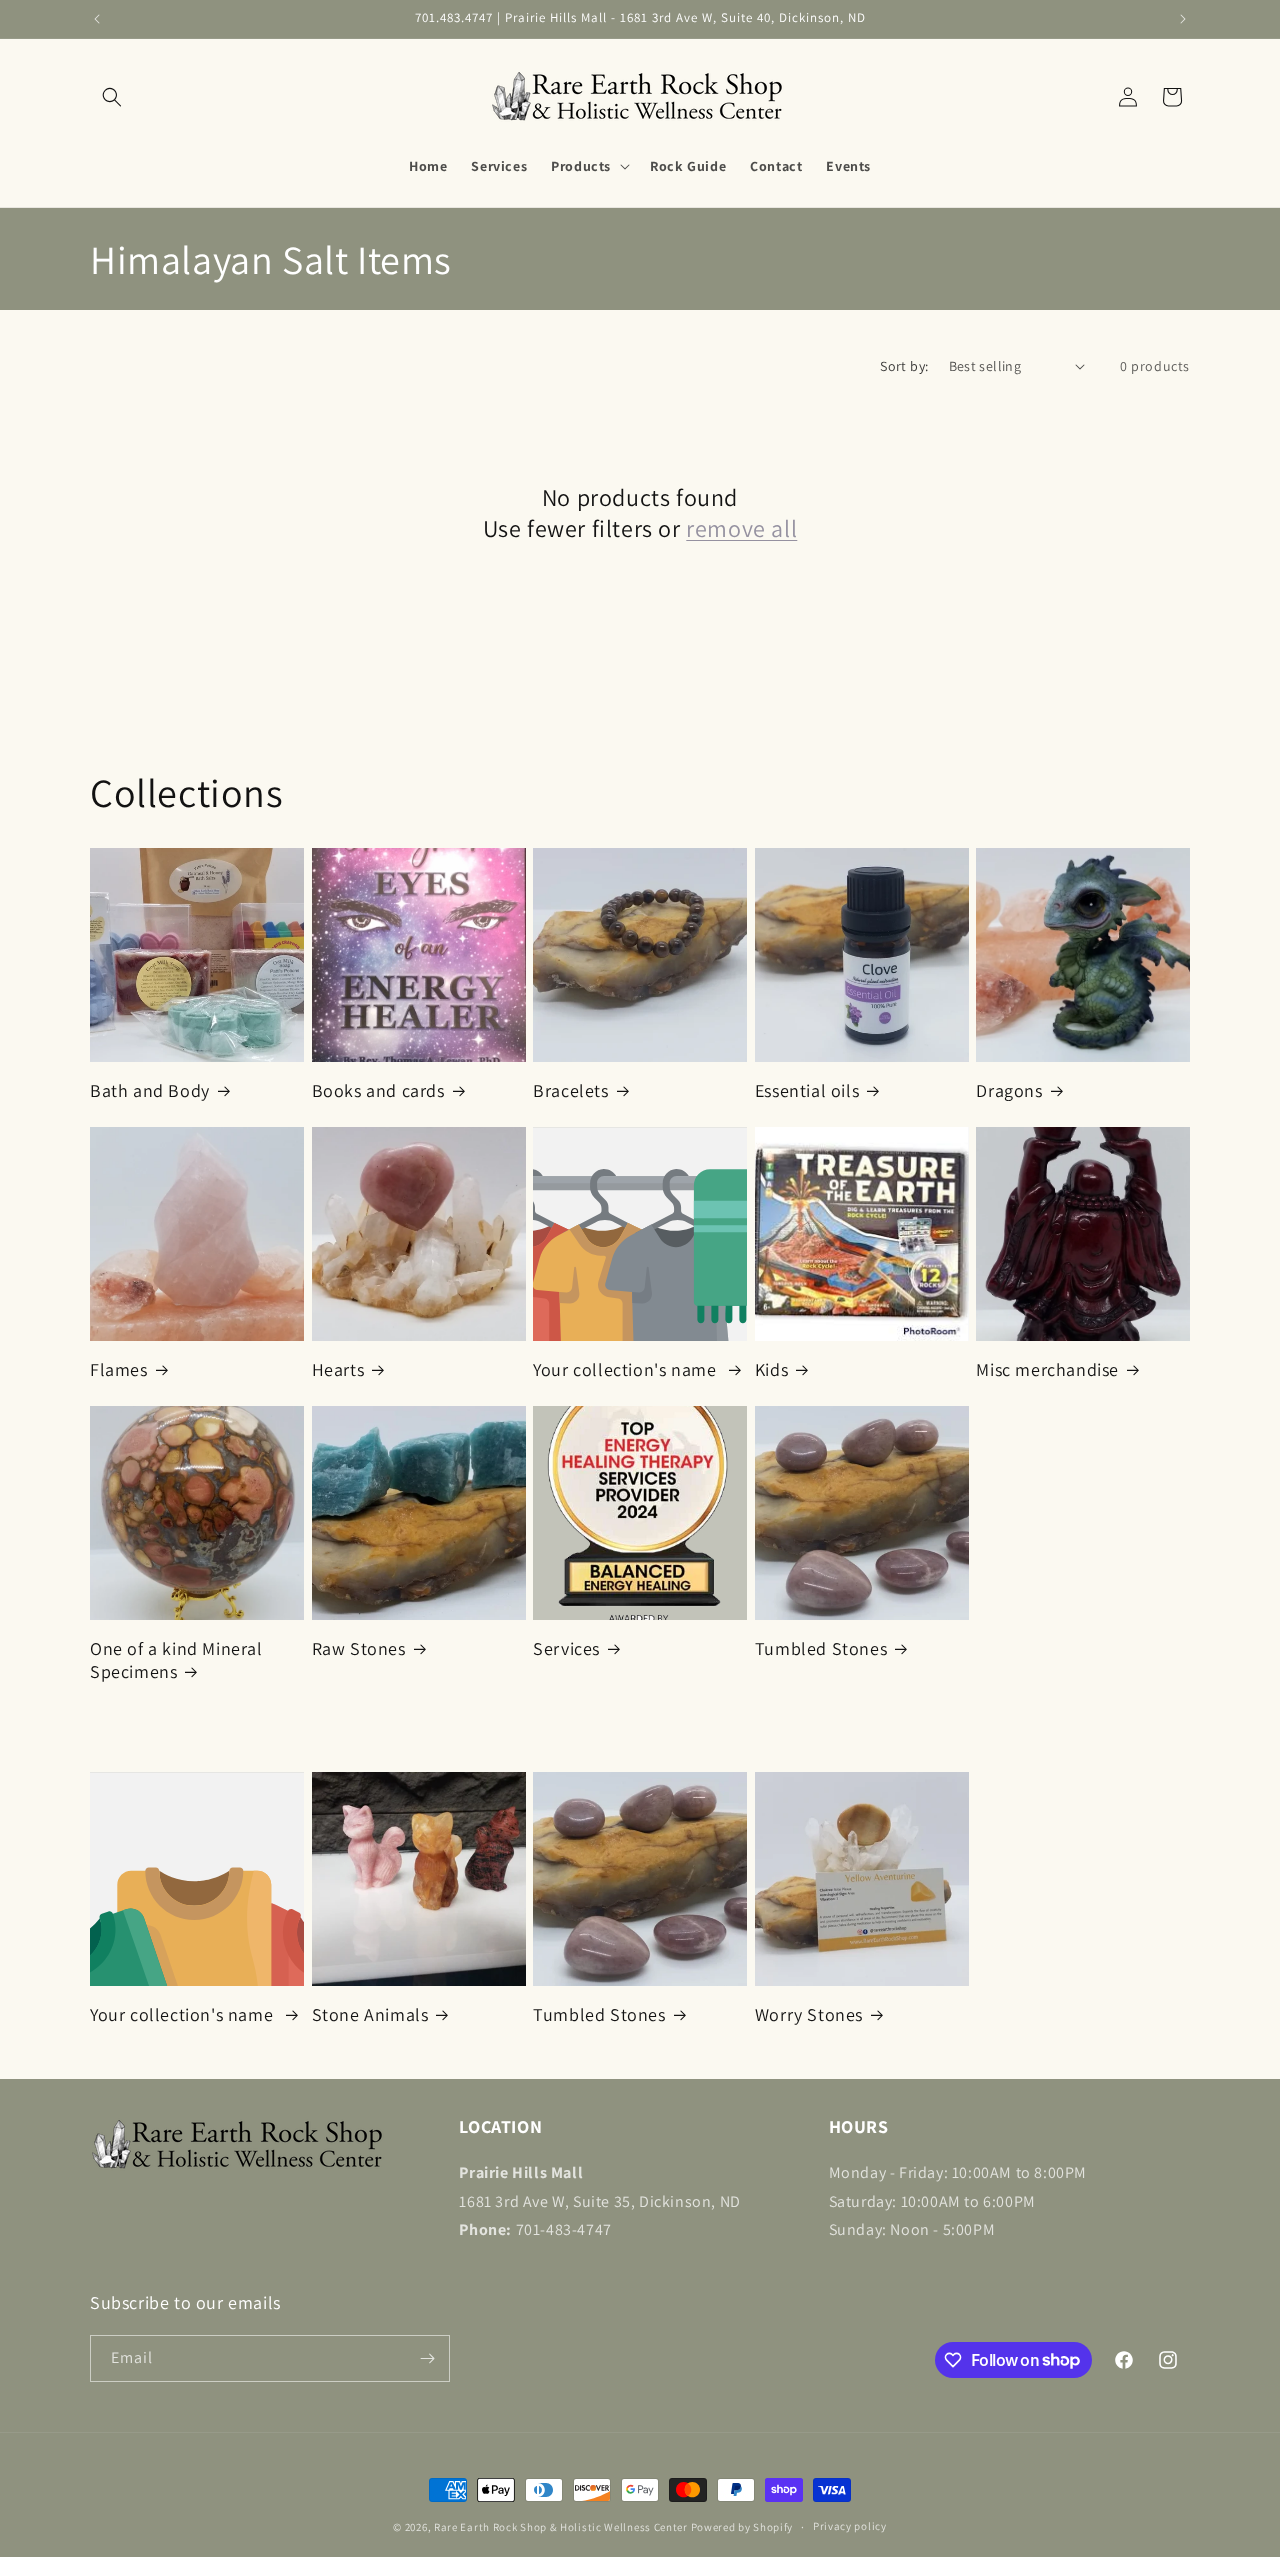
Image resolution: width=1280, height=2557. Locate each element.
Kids (771, 1369)
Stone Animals (370, 2014)
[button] (112, 97)
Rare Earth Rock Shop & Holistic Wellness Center (561, 2527)
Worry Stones (809, 2014)
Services (566, 1648)
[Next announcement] (1183, 19)
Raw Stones (359, 1648)
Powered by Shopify (742, 2527)
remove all (741, 528)
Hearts (338, 1369)
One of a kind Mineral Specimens (176, 1660)
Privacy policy (850, 2526)
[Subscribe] (427, 2358)
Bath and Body (150, 1090)
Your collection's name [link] (627, 1369)
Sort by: (904, 366)
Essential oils (807, 1090)
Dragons (1009, 1090)
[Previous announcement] (97, 19)
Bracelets (570, 1090)
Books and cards (378, 1090)
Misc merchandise (1047, 1369)
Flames (119, 1369)
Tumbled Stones (821, 1648)
